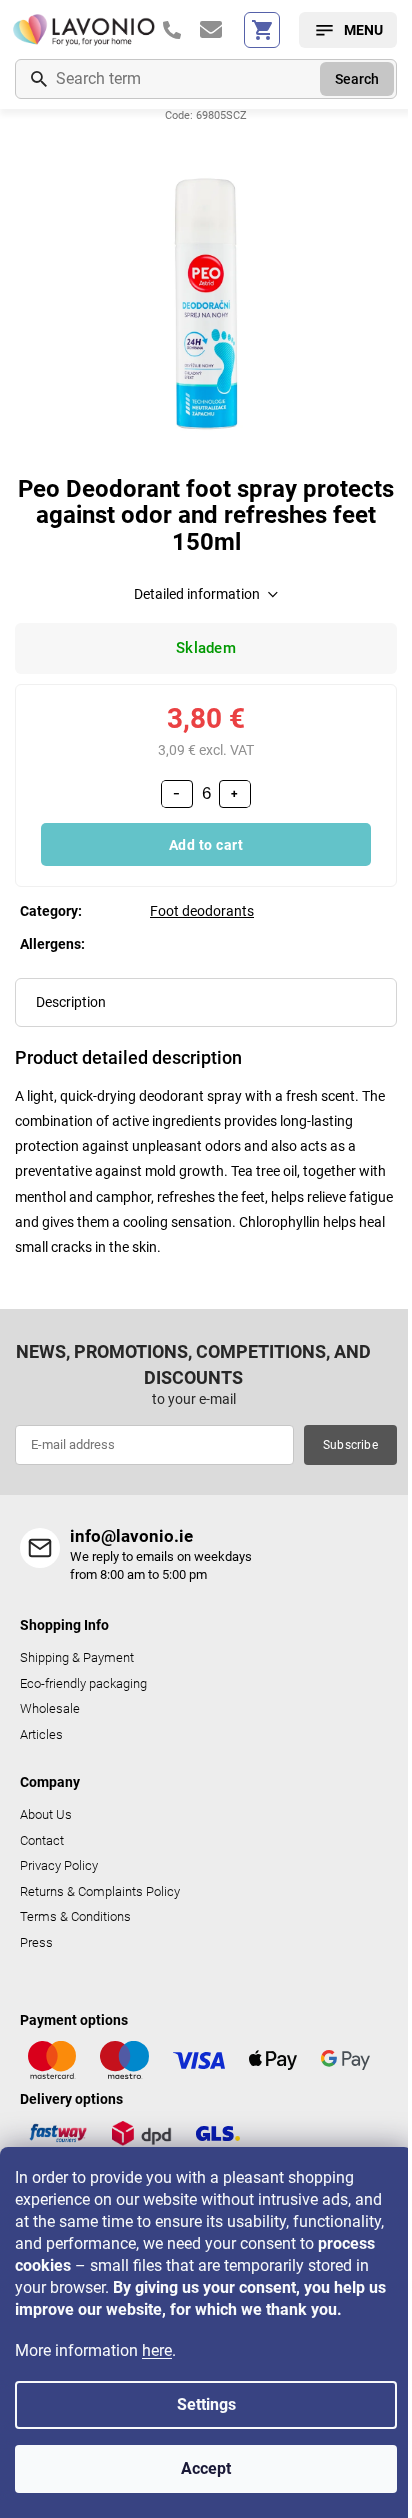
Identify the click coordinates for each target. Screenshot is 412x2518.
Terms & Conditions (75, 1916)
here (157, 2350)
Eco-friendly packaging (83, 1683)
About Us (46, 1814)
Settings (206, 2404)
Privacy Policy (59, 1865)
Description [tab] (71, 1002)
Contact (42, 1840)
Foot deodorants (202, 911)
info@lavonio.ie (131, 1536)
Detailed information (197, 594)
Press (36, 1942)
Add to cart (206, 845)
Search (357, 79)
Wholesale (50, 1708)
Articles (41, 1734)
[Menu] (348, 30)
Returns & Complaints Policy (100, 1891)
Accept (206, 2468)
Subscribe (350, 1445)
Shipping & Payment (77, 1657)
